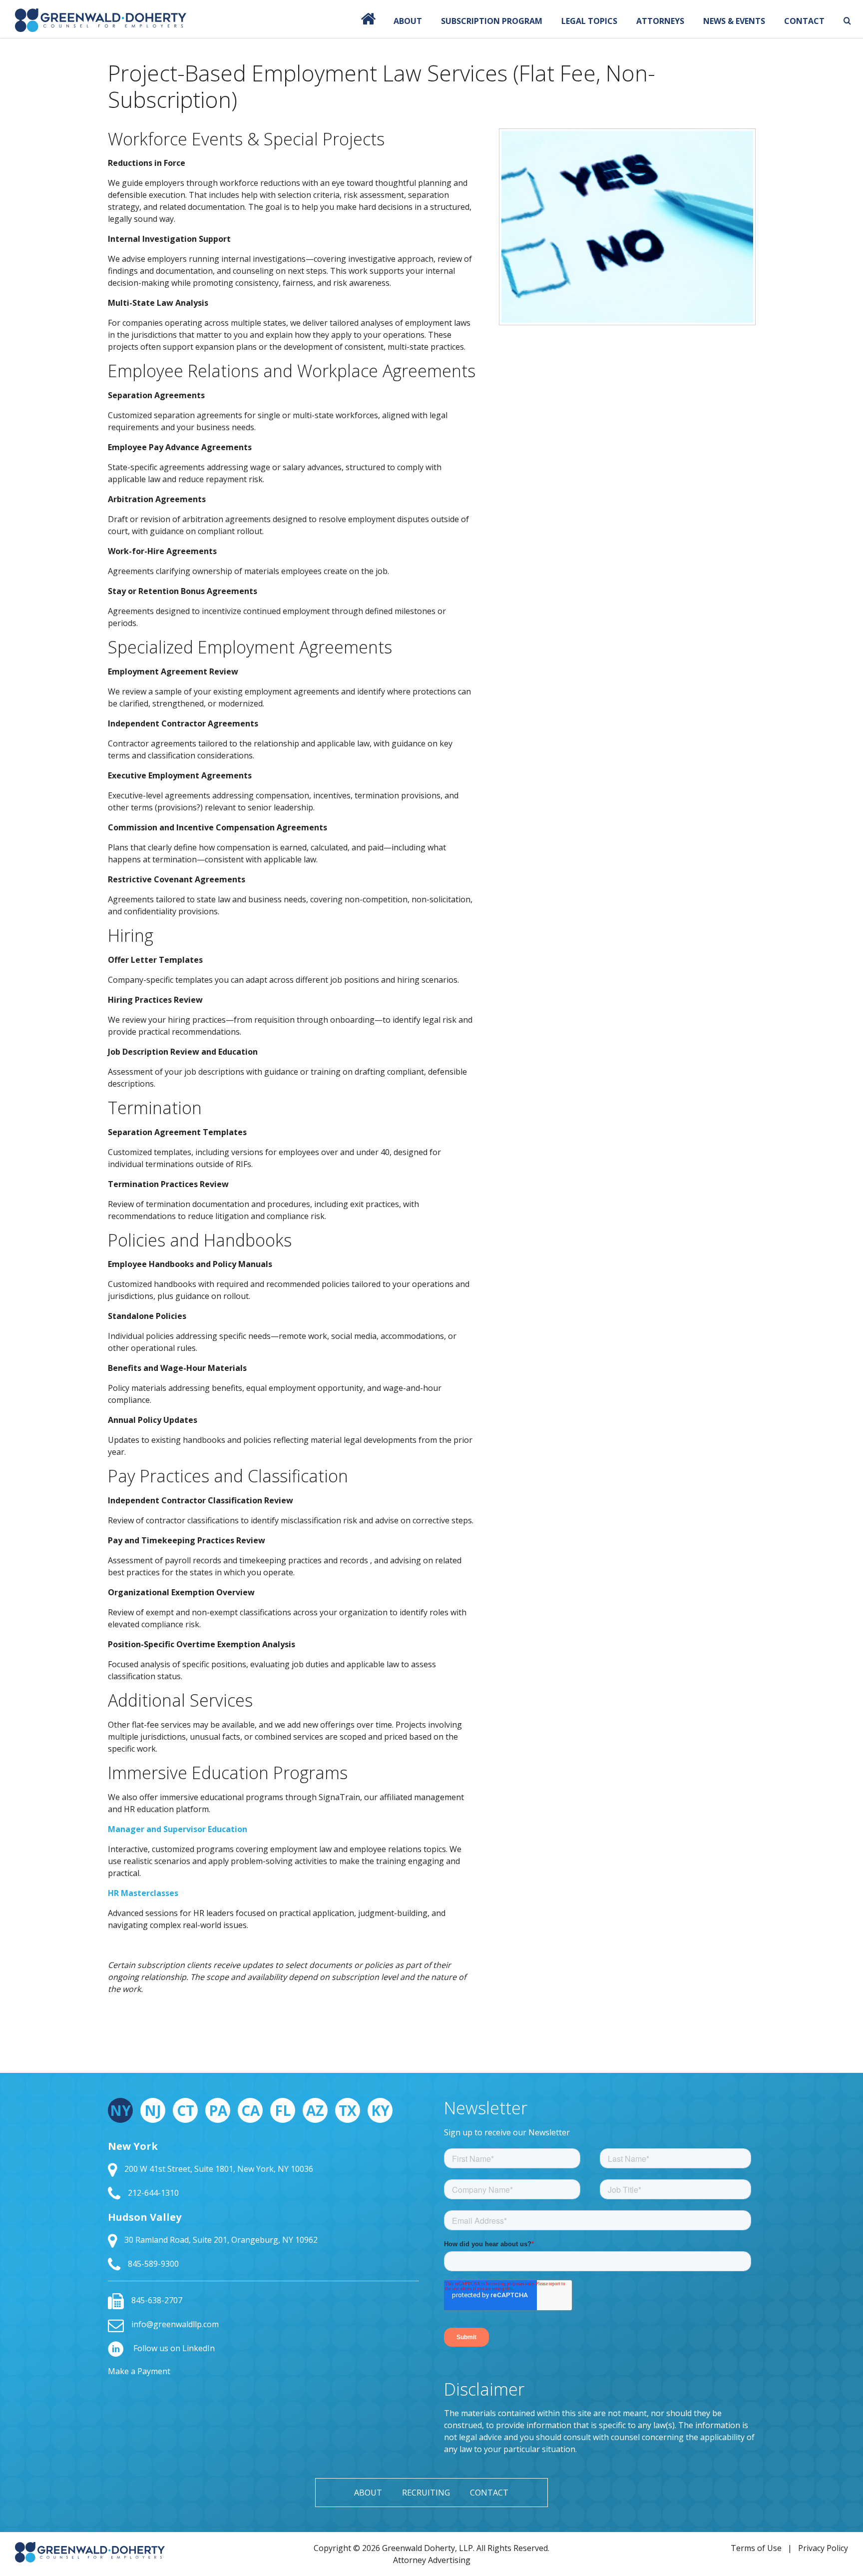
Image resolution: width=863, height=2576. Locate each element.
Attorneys (660, 21)
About (408, 21)
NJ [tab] (153, 2110)
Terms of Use (756, 2548)
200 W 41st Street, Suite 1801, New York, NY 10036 (219, 2169)
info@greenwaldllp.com (175, 2324)
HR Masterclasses (143, 1893)
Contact (804, 21)
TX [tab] (348, 2110)
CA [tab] (250, 2110)
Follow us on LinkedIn (173, 2348)
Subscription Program (492, 21)
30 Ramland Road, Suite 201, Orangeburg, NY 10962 (221, 2240)
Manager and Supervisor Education (178, 1829)
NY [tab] (120, 2110)
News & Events (734, 21)
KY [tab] (380, 2110)
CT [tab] (186, 2110)
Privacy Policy (823, 2548)
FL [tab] (283, 2110)
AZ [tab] (315, 2110)
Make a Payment (139, 2371)
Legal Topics (589, 21)
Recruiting (426, 2493)
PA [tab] (218, 2110)
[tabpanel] (263, 2206)
